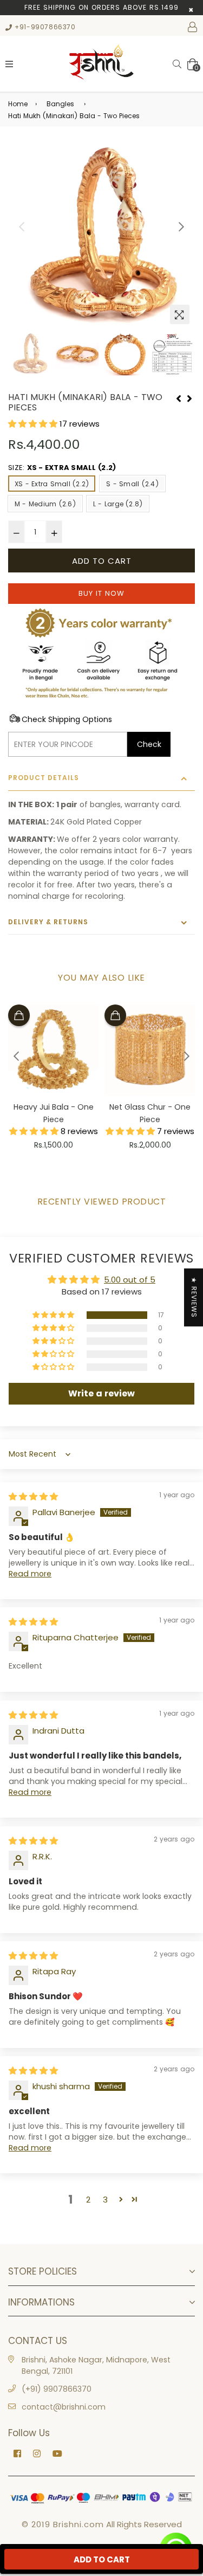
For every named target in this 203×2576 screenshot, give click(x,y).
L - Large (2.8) (118, 504)
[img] (33, 1496)
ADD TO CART (102, 2559)
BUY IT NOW (101, 593)
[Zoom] (180, 314)
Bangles (60, 104)
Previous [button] (22, 227)
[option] (101, 236)
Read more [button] (30, 1574)
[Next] (189, 397)
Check (149, 744)
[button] (34, 424)
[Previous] (179, 397)
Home (18, 104)
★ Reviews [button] (194, 1297)
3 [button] (105, 2200)
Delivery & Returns (48, 922)
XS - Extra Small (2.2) (52, 484)
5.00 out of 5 (130, 1280)
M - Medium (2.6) (45, 504)
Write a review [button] (101, 1393)
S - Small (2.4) (132, 484)
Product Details (44, 778)
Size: (62, 468)
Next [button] (181, 227)
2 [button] (88, 2200)
